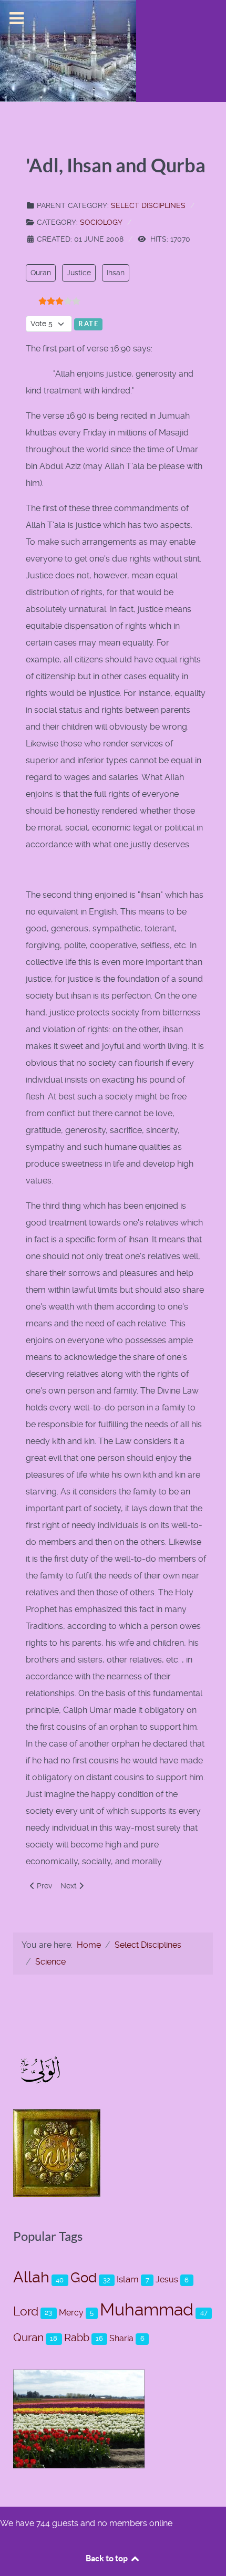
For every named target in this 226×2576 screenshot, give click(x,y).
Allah (31, 2277)
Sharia (121, 2338)
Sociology (101, 222)
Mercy (71, 2313)
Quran (41, 273)
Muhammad (147, 2310)
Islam (128, 2279)
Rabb (77, 2338)
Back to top (107, 2558)
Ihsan (116, 273)
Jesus (167, 2279)
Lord (26, 2312)
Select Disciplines (148, 205)
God (84, 2277)
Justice (79, 273)
